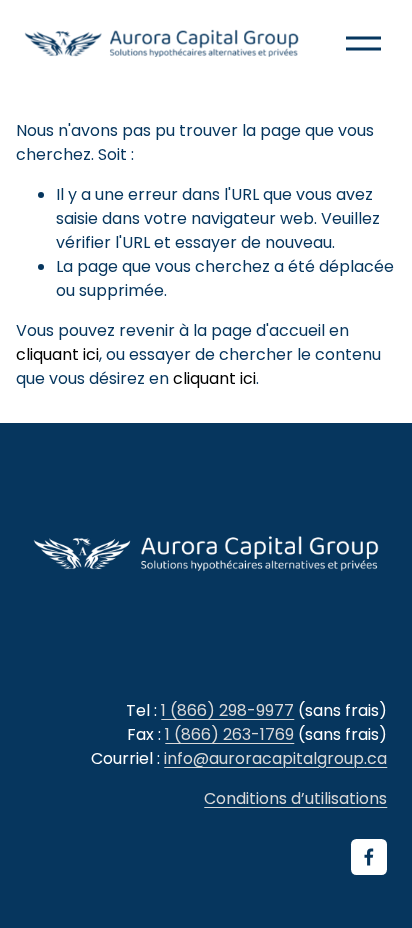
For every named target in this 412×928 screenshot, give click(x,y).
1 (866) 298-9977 (227, 710)
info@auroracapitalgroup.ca (275, 758)
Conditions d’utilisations (295, 798)
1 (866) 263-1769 (229, 734)
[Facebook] (369, 857)
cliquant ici (57, 354)
